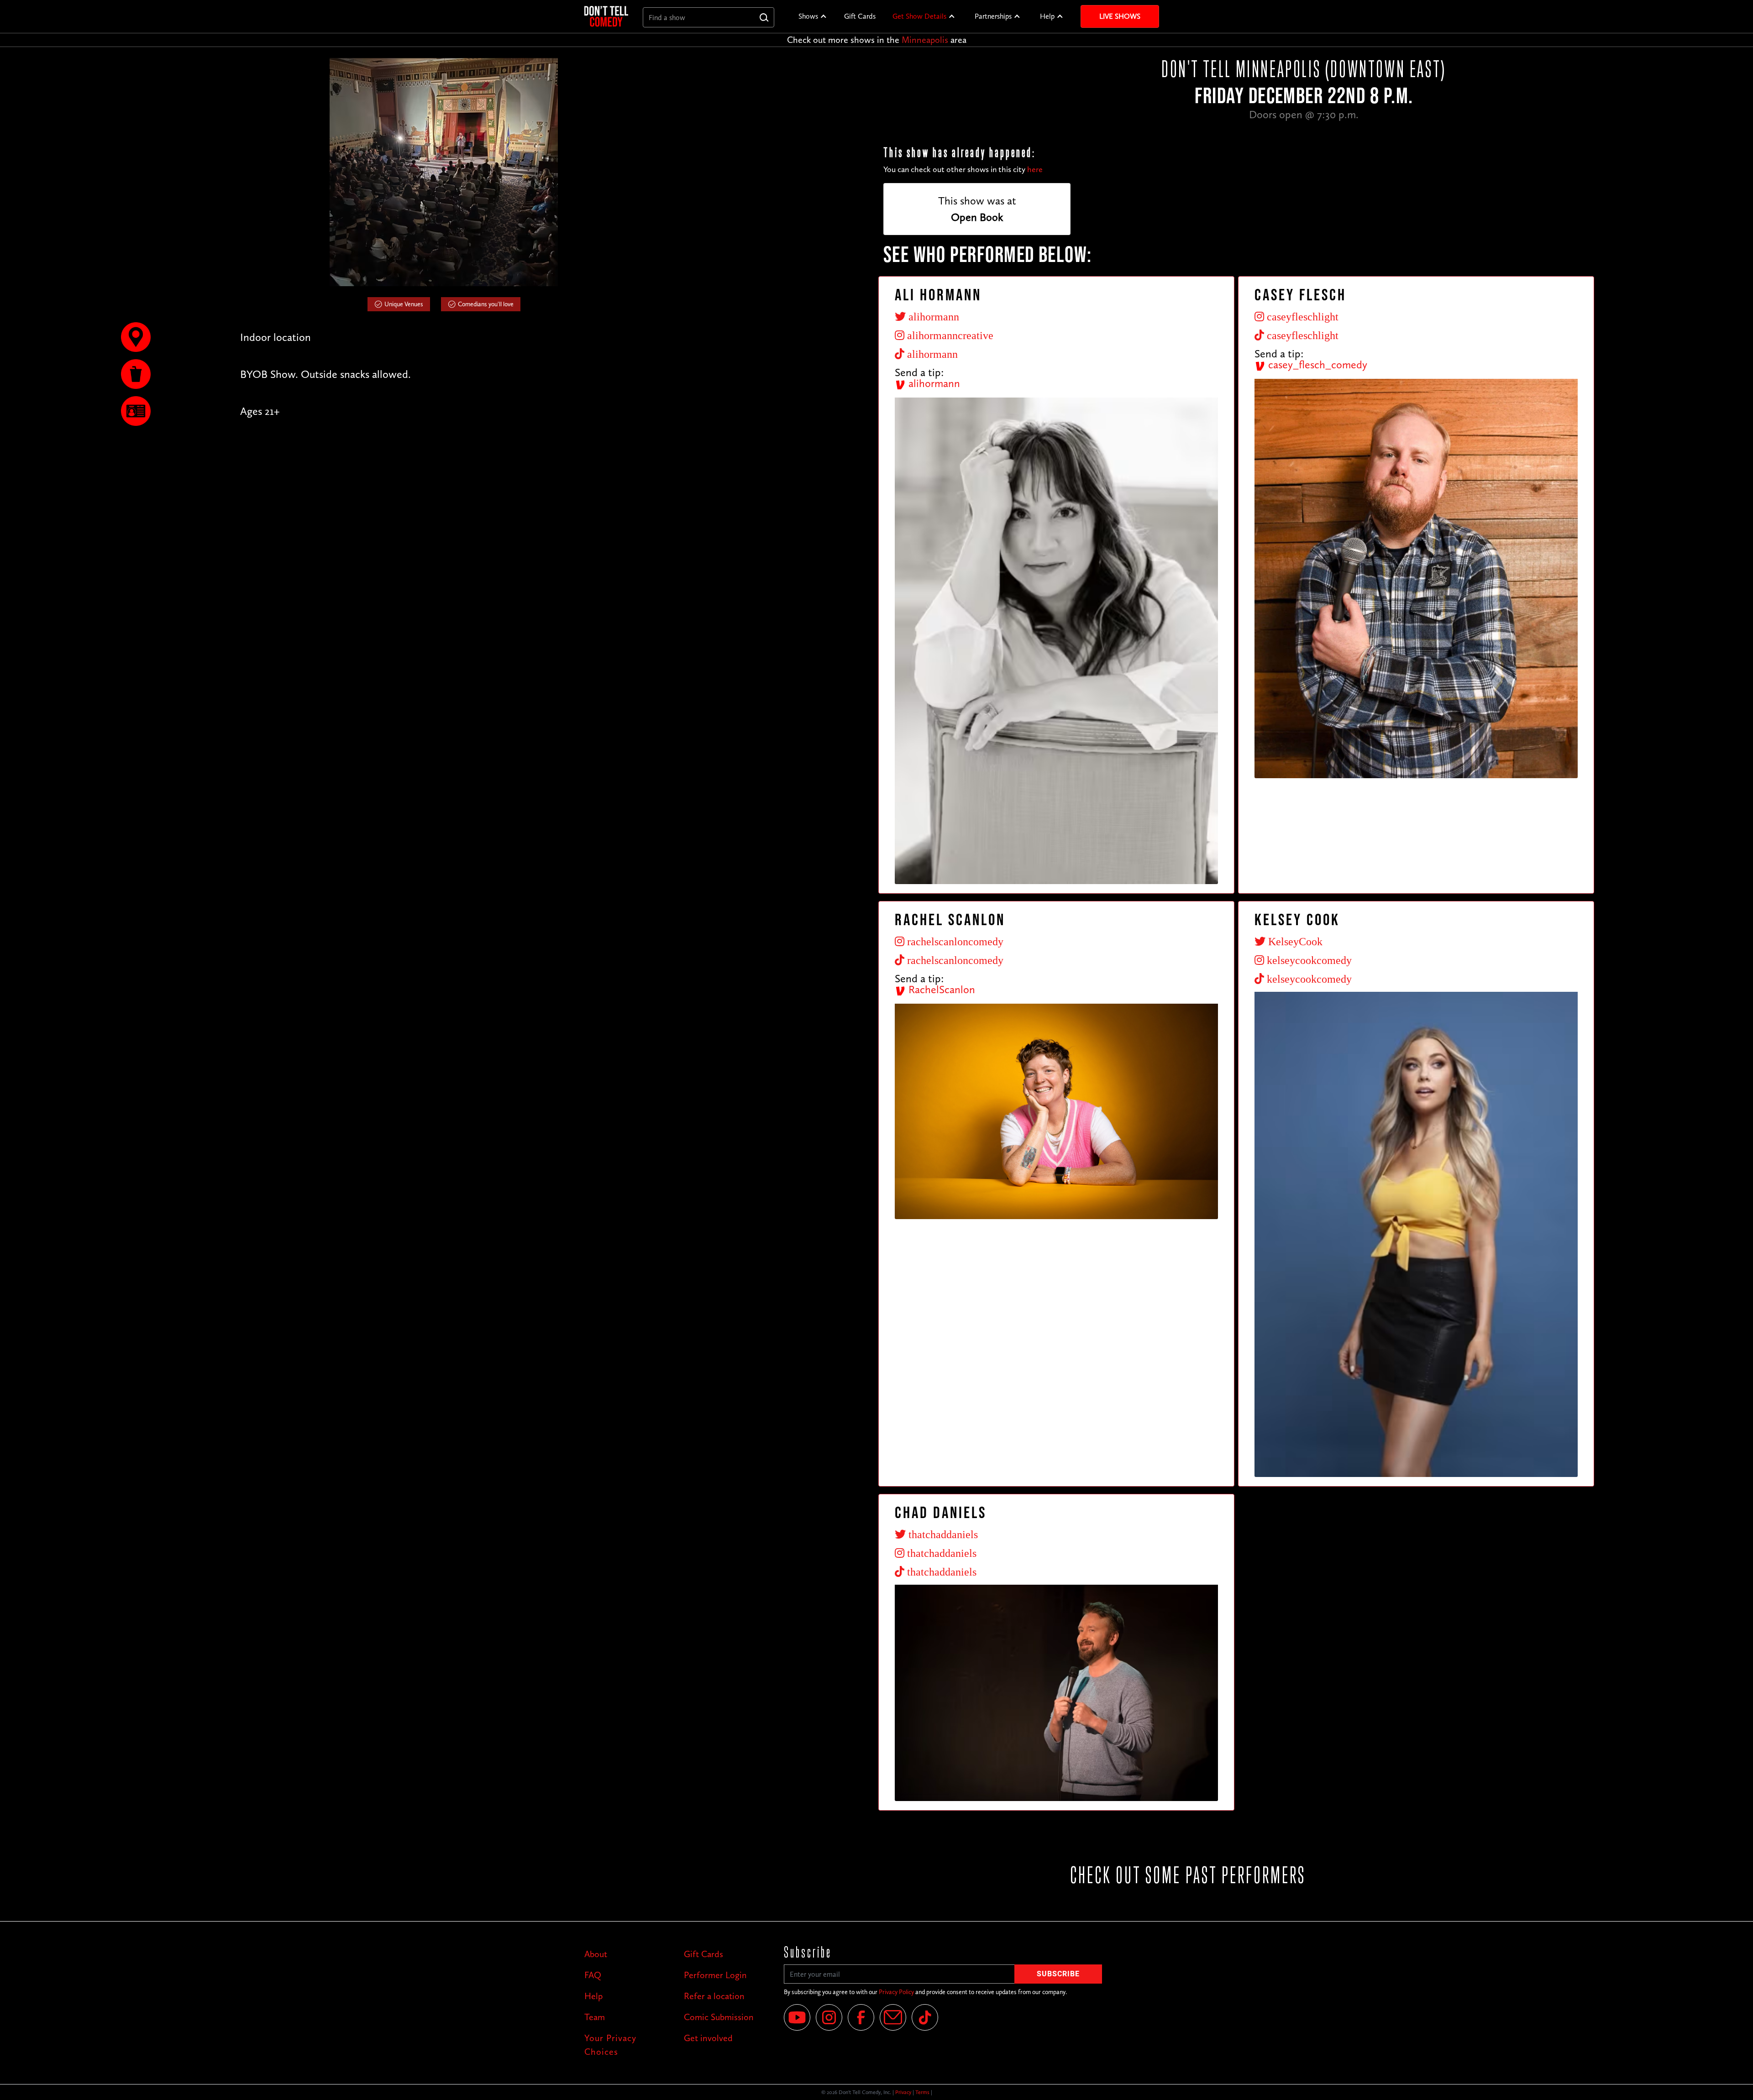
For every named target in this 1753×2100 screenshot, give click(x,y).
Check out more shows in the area (877, 40)
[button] (813, 16)
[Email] (893, 2017)
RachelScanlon (940, 989)
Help (1047, 16)
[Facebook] (861, 2017)
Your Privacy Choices (610, 2045)
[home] (606, 16)
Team (595, 2017)
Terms (922, 2092)
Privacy (903, 2092)
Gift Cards (860, 16)
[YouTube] (797, 2017)
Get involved (708, 2038)
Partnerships (993, 16)
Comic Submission (719, 2017)
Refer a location (714, 1996)
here (1035, 169)
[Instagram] (829, 2017)
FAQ (593, 1975)
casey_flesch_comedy (1316, 364)
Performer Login (715, 1975)
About (596, 1954)
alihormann (933, 383)
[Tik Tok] (925, 2017)
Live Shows (1120, 16)
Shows (808, 16)
